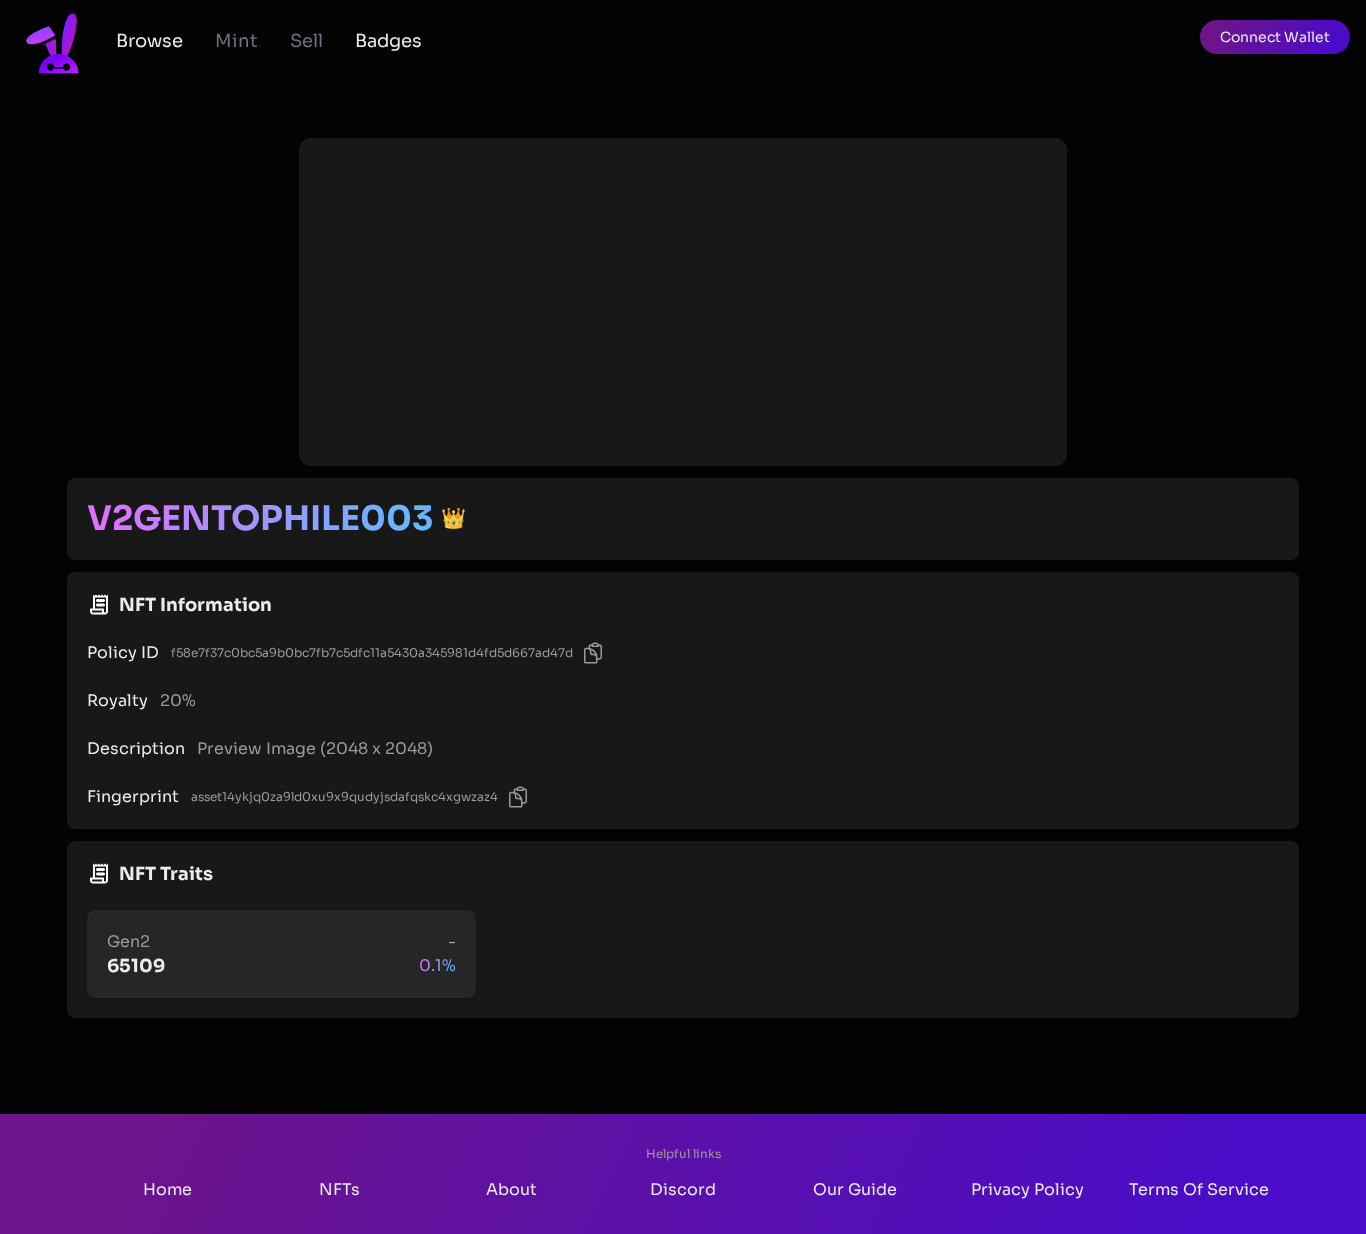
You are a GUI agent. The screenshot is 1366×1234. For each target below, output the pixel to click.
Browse (149, 41)
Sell (306, 41)
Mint (236, 41)
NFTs (339, 1189)
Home (167, 1189)
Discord (683, 1189)
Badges (388, 41)
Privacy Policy (1027, 1189)
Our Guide (855, 1189)
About (511, 1189)
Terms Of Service (1199, 1189)
